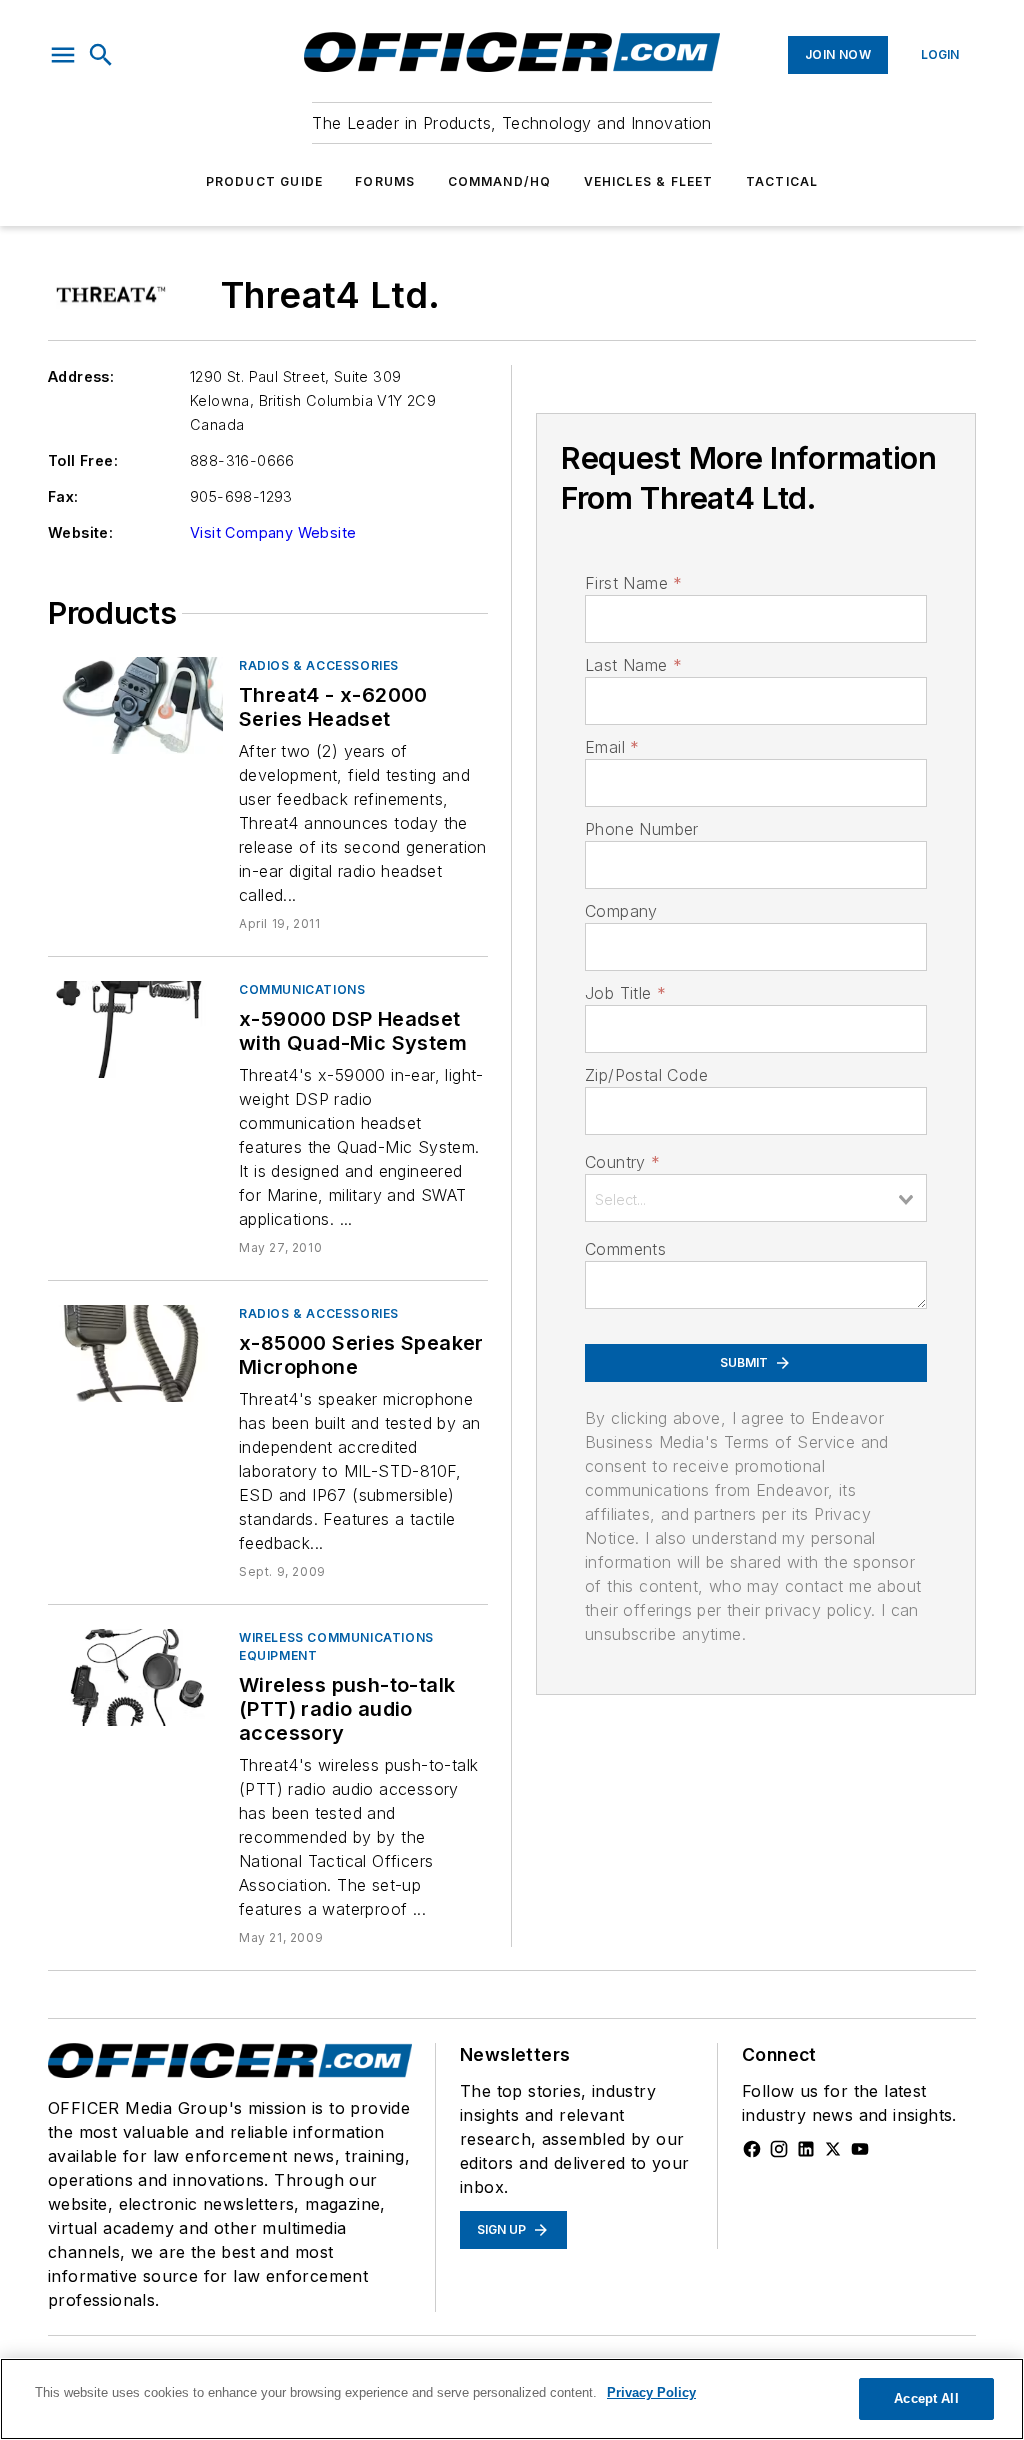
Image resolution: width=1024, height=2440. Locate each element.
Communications (302, 989)
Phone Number (642, 829)
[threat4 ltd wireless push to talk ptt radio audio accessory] (135, 1677)
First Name (633, 583)
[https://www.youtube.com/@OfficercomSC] (860, 2149)
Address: (81, 376)
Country (622, 1162)
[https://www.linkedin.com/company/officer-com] (806, 2149)
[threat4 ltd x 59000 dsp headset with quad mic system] (135, 1029)
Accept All (926, 2398)
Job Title (625, 993)
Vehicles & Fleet (649, 181)
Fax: (63, 496)
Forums (385, 181)
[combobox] (756, 1198)
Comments (625, 1249)
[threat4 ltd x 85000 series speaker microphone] (135, 1353)
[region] (512, 2399)
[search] (101, 55)
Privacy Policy (651, 2392)
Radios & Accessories (319, 665)
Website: (80, 532)
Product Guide (265, 181)
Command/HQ (500, 181)
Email (612, 747)
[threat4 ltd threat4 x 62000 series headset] (135, 705)
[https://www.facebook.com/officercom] (752, 2149)
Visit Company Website (273, 532)
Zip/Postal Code (646, 1075)
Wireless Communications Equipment (336, 1646)
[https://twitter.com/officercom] (833, 2149)
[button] (63, 55)
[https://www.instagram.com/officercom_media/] (779, 2149)
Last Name (633, 665)
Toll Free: (83, 460)
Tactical (782, 181)
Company (621, 911)
